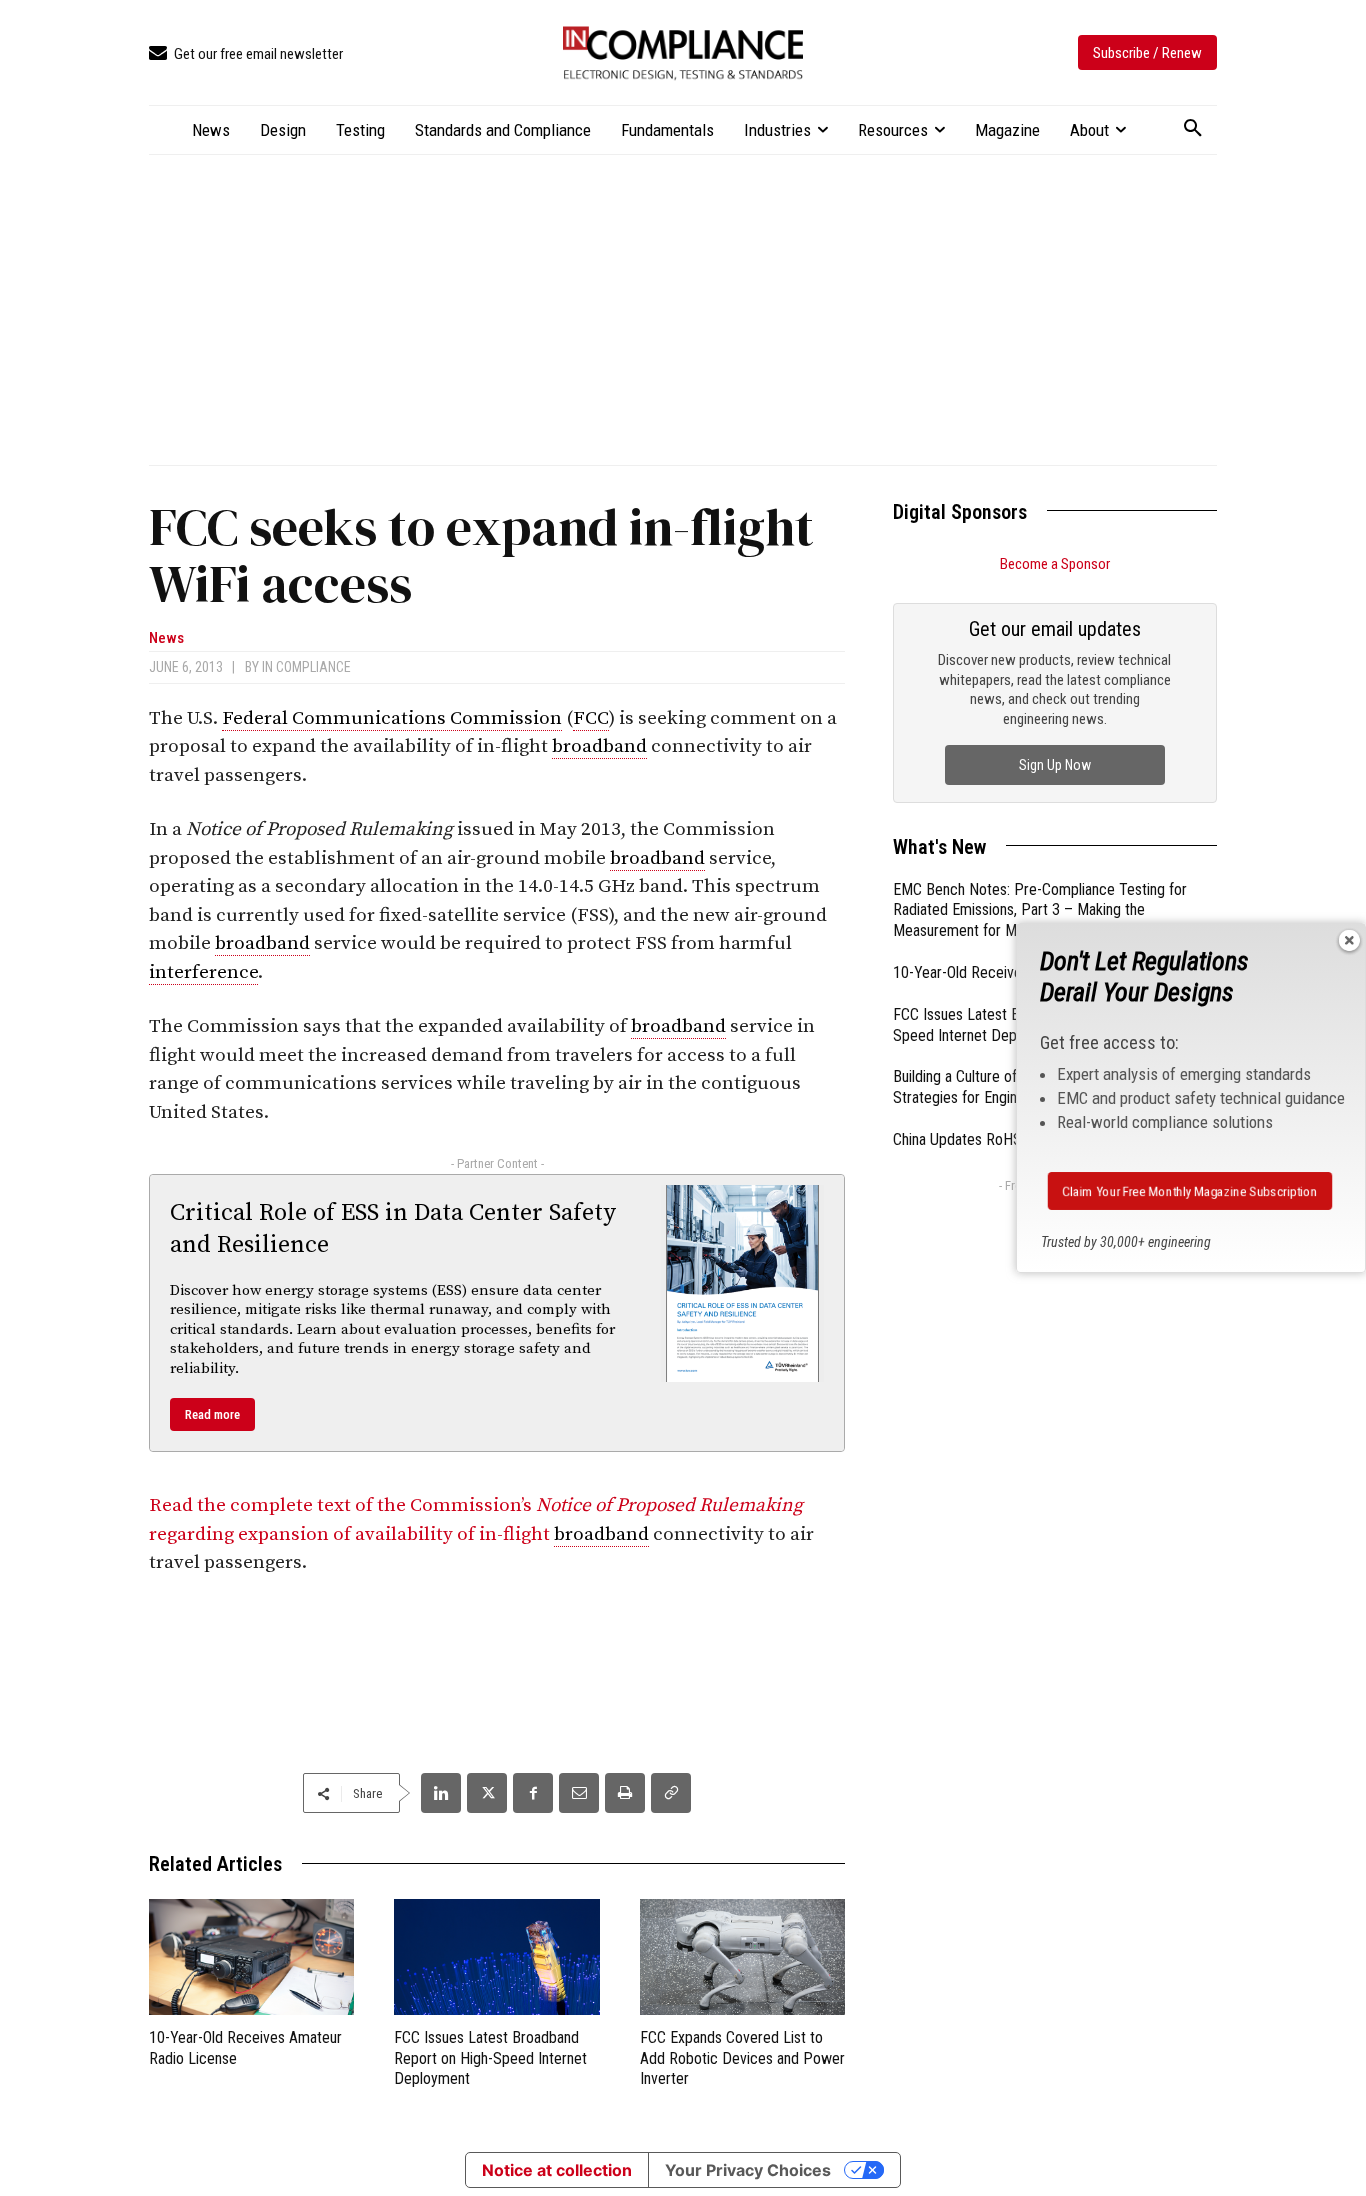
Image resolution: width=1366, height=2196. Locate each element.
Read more (212, 1414)
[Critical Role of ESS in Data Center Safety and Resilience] (743, 1283)
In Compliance (306, 667)
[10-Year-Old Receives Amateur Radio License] (251, 1956)
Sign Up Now (1055, 765)
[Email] (579, 1793)
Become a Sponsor (1055, 564)
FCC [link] (591, 718)
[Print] (625, 1793)
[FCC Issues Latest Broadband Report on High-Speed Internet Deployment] (496, 1956)
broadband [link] (599, 746)
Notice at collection (557, 2170)
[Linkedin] (441, 1793)
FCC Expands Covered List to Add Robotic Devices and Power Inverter (742, 2058)
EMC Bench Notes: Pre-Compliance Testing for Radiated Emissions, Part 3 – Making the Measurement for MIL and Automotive (1040, 910)
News (166, 638)
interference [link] (203, 972)
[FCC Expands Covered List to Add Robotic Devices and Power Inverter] (742, 1956)
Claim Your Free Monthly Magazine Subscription (1190, 1191)
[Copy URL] (671, 1793)
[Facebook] (533, 1793)
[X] (487, 1793)
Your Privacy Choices (748, 2170)
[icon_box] (246, 54)
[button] (1193, 129)
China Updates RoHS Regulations (995, 1139)
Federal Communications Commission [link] (392, 718)
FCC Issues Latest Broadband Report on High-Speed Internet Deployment (490, 2058)
